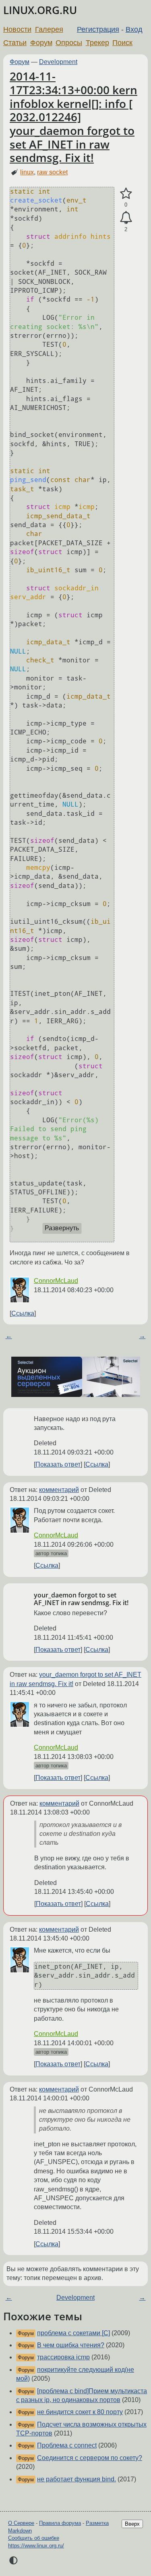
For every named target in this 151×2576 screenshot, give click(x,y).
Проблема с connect (67, 2445)
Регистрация (98, 29)
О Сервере (21, 2523)
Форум (41, 43)
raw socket (52, 172)
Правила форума (60, 2523)
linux (27, 172)
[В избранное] (126, 194)
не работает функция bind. (77, 2479)
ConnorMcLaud (56, 1281)
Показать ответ (58, 1464)
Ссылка (23, 1313)
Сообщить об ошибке (34, 2538)
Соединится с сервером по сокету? (90, 2458)
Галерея (49, 29)
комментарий (59, 1490)
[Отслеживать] (126, 218)
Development (58, 62)
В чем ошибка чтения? (71, 2345)
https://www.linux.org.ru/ (36, 2546)
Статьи (15, 43)
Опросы (69, 43)
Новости (17, 29)
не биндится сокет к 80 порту (80, 2412)
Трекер (97, 43)
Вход (134, 29)
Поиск (122, 43)
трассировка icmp (63, 2357)
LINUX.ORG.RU (40, 10)
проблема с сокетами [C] (73, 2333)
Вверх (132, 2524)
